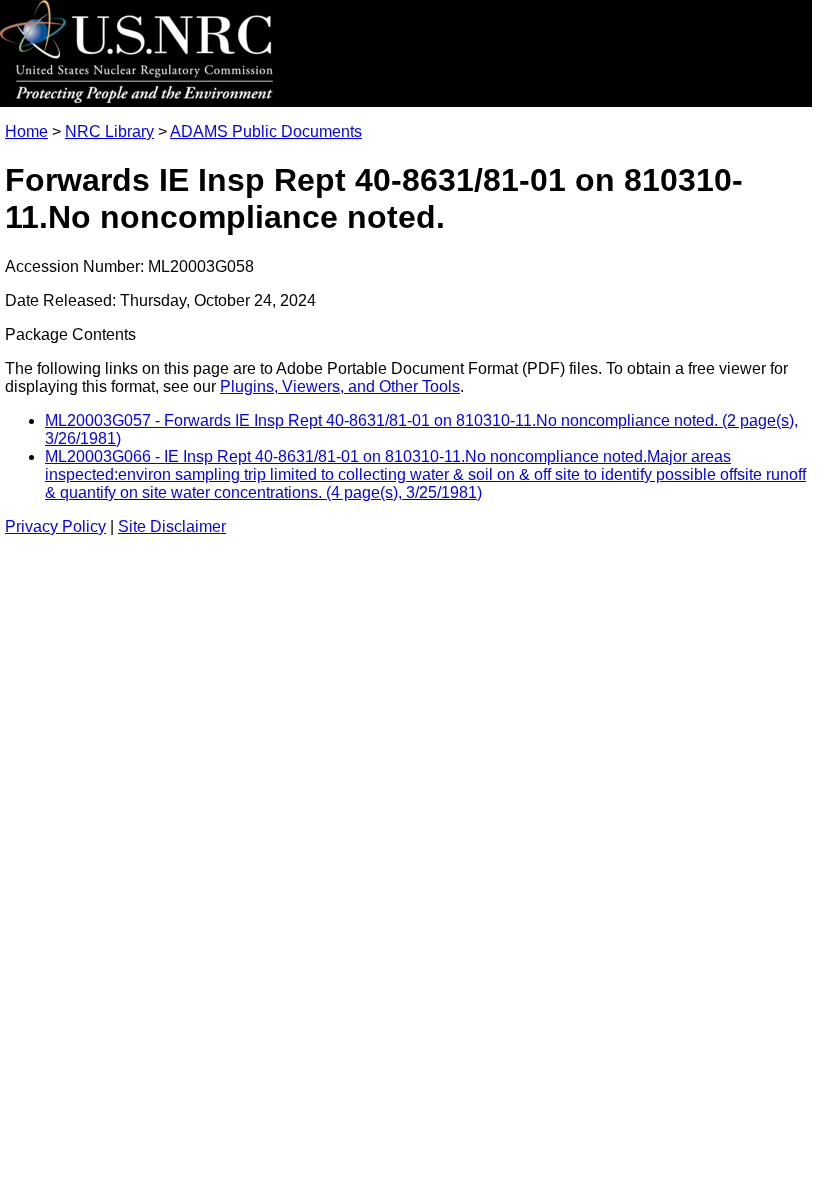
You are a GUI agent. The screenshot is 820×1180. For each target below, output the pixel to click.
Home (26, 131)
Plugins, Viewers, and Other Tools (340, 386)
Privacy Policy (55, 526)
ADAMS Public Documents (266, 131)
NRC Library (109, 131)
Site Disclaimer (172, 526)
